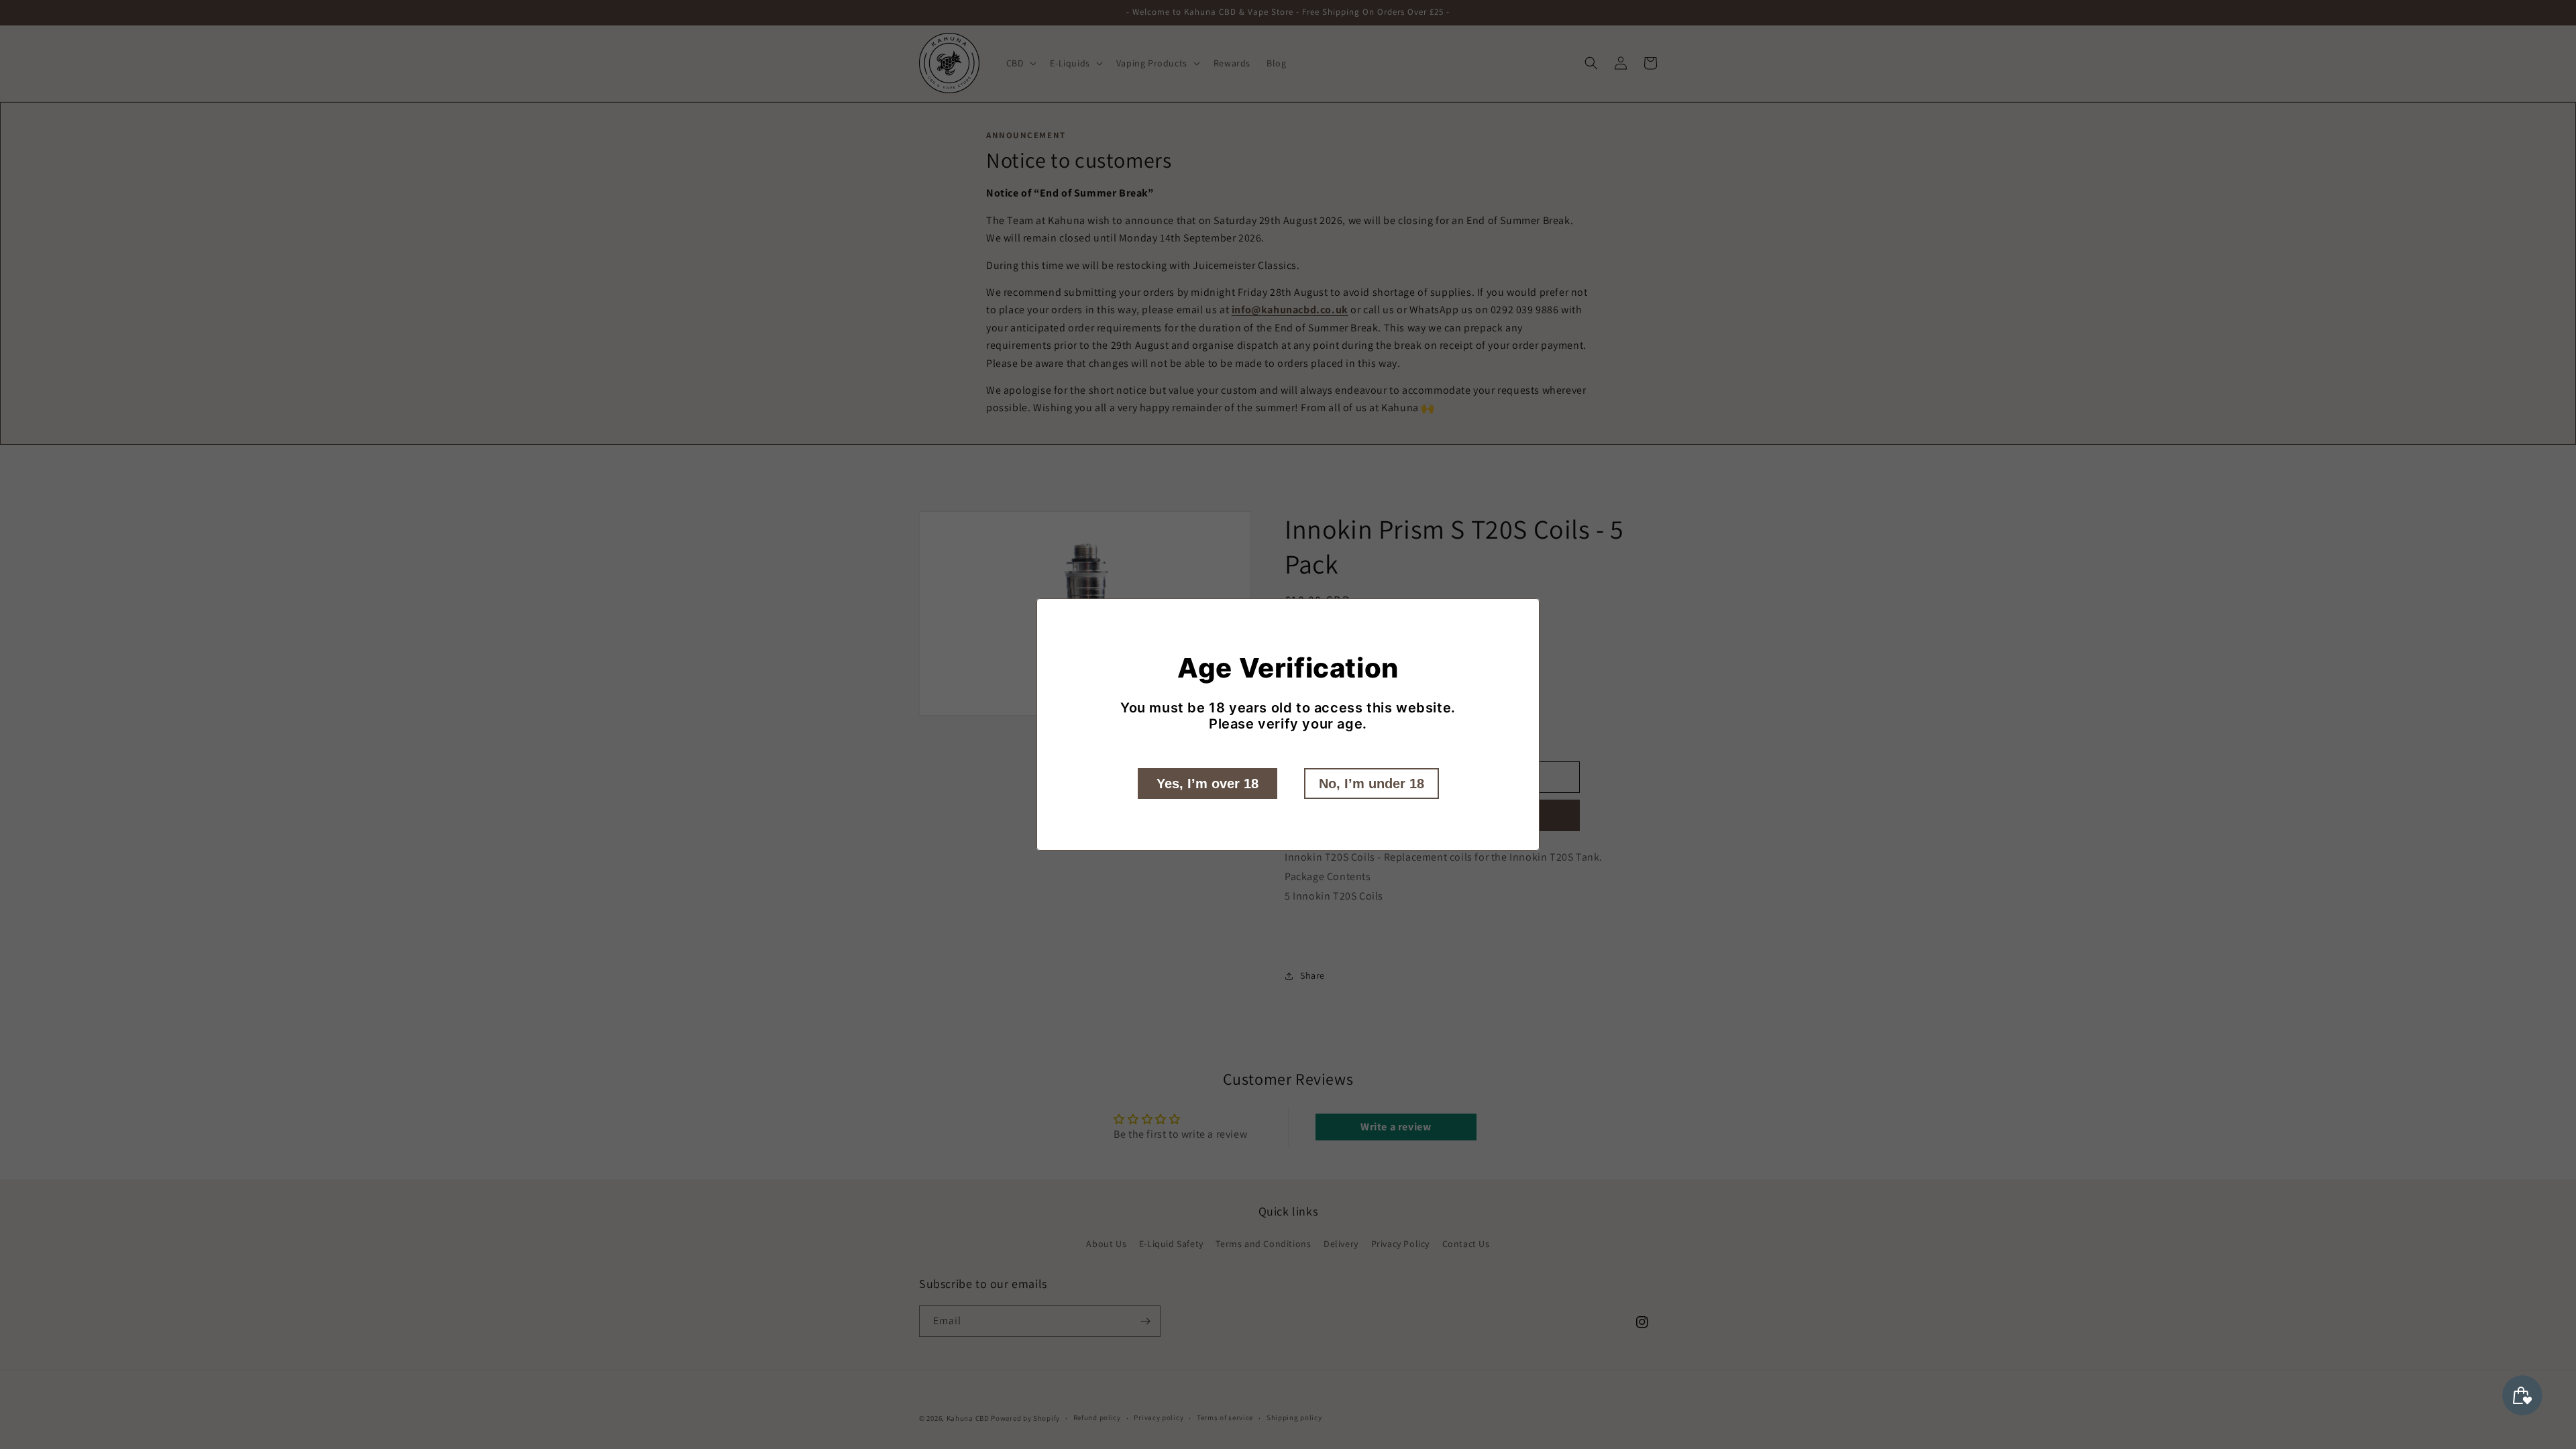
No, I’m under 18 (1372, 784)
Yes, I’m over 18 (1207, 784)
